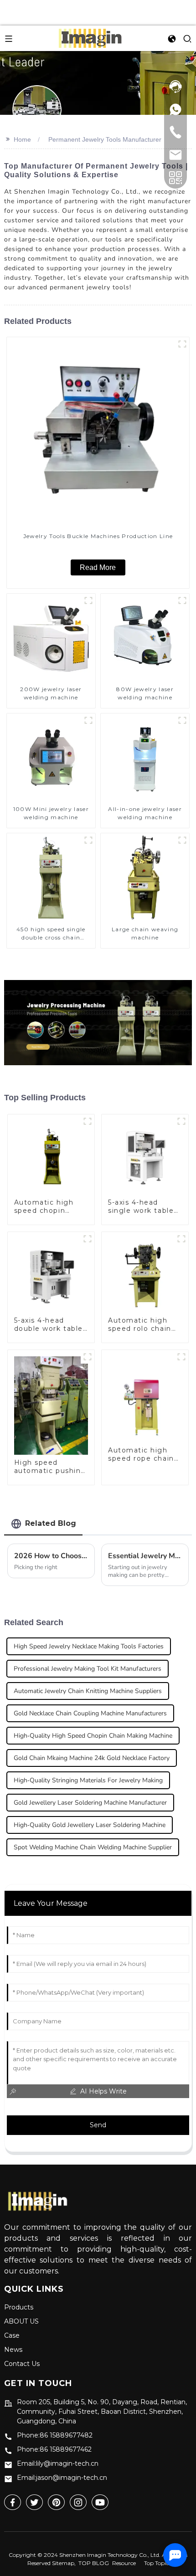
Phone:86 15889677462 (54, 2449)
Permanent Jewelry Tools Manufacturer (105, 139)
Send (98, 2125)
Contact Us (22, 2364)
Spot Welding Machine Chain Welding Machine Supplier (93, 1847)
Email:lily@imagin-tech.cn (58, 2463)
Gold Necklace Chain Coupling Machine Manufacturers (90, 1713)
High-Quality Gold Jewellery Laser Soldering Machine (90, 1825)
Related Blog (51, 1523)
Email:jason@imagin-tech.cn (62, 2478)
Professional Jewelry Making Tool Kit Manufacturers (88, 1669)
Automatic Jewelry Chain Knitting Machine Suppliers (88, 1691)
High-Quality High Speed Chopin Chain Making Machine (93, 1736)
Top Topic (156, 2563)
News (13, 2350)
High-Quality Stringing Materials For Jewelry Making (88, 1780)
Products (19, 2307)
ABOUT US (21, 2321)
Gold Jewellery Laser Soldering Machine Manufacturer (90, 1803)
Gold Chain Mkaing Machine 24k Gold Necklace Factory (92, 1758)
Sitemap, (64, 2563)
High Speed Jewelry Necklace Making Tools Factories (89, 1646)
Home (22, 139)
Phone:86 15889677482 (55, 2435)
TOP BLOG (94, 2563)
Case (12, 2335)
